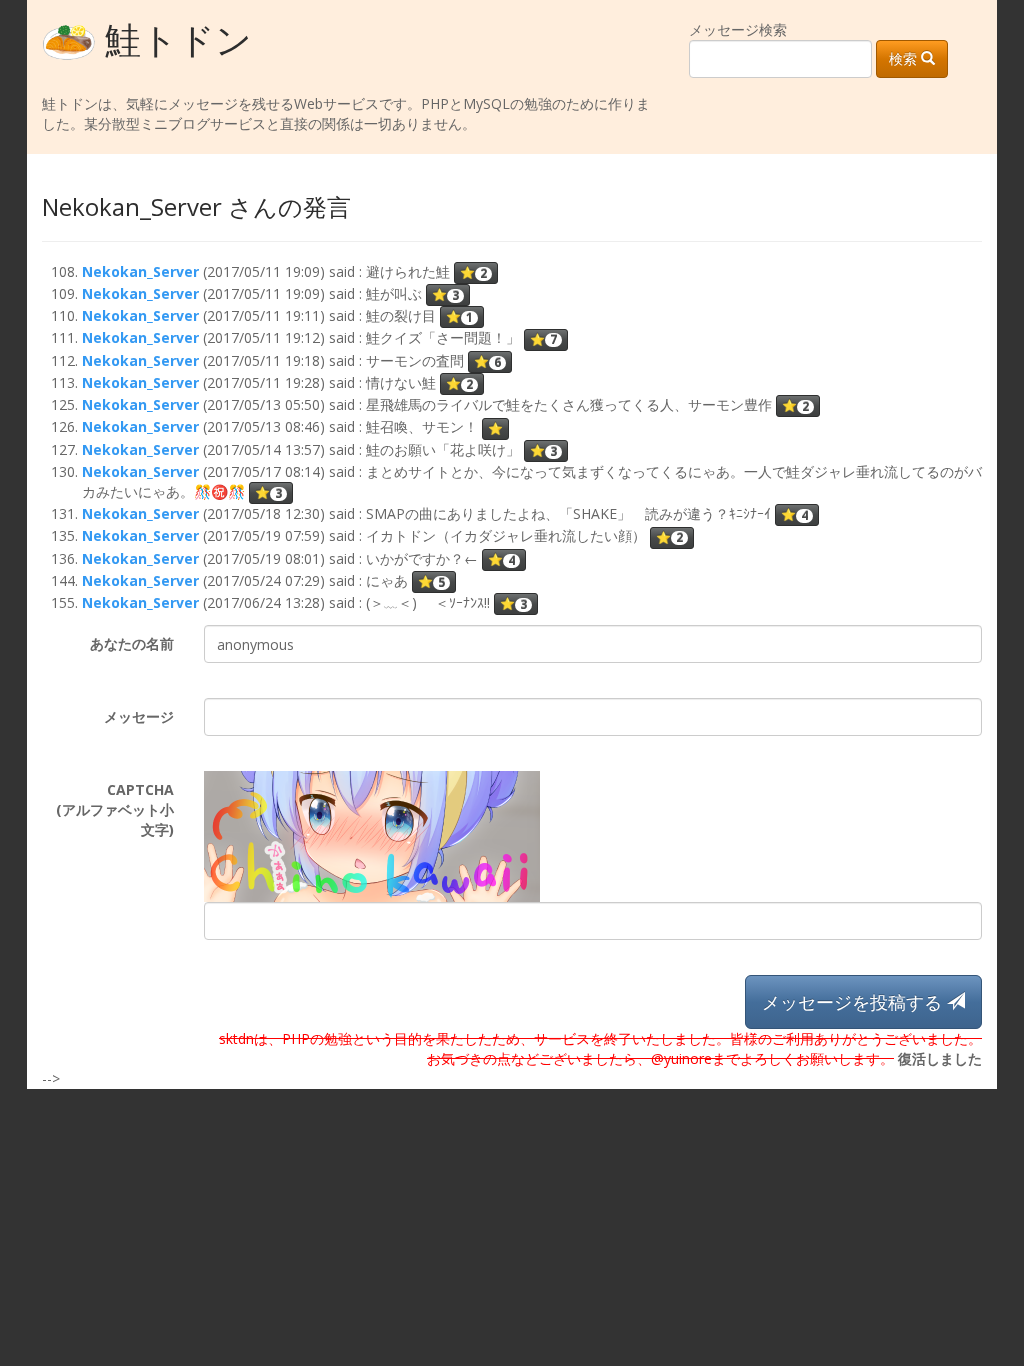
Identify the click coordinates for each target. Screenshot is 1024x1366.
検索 (905, 58)
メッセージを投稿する (854, 1002)
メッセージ (139, 716)
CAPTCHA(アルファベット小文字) (115, 809)
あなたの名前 (132, 643)
